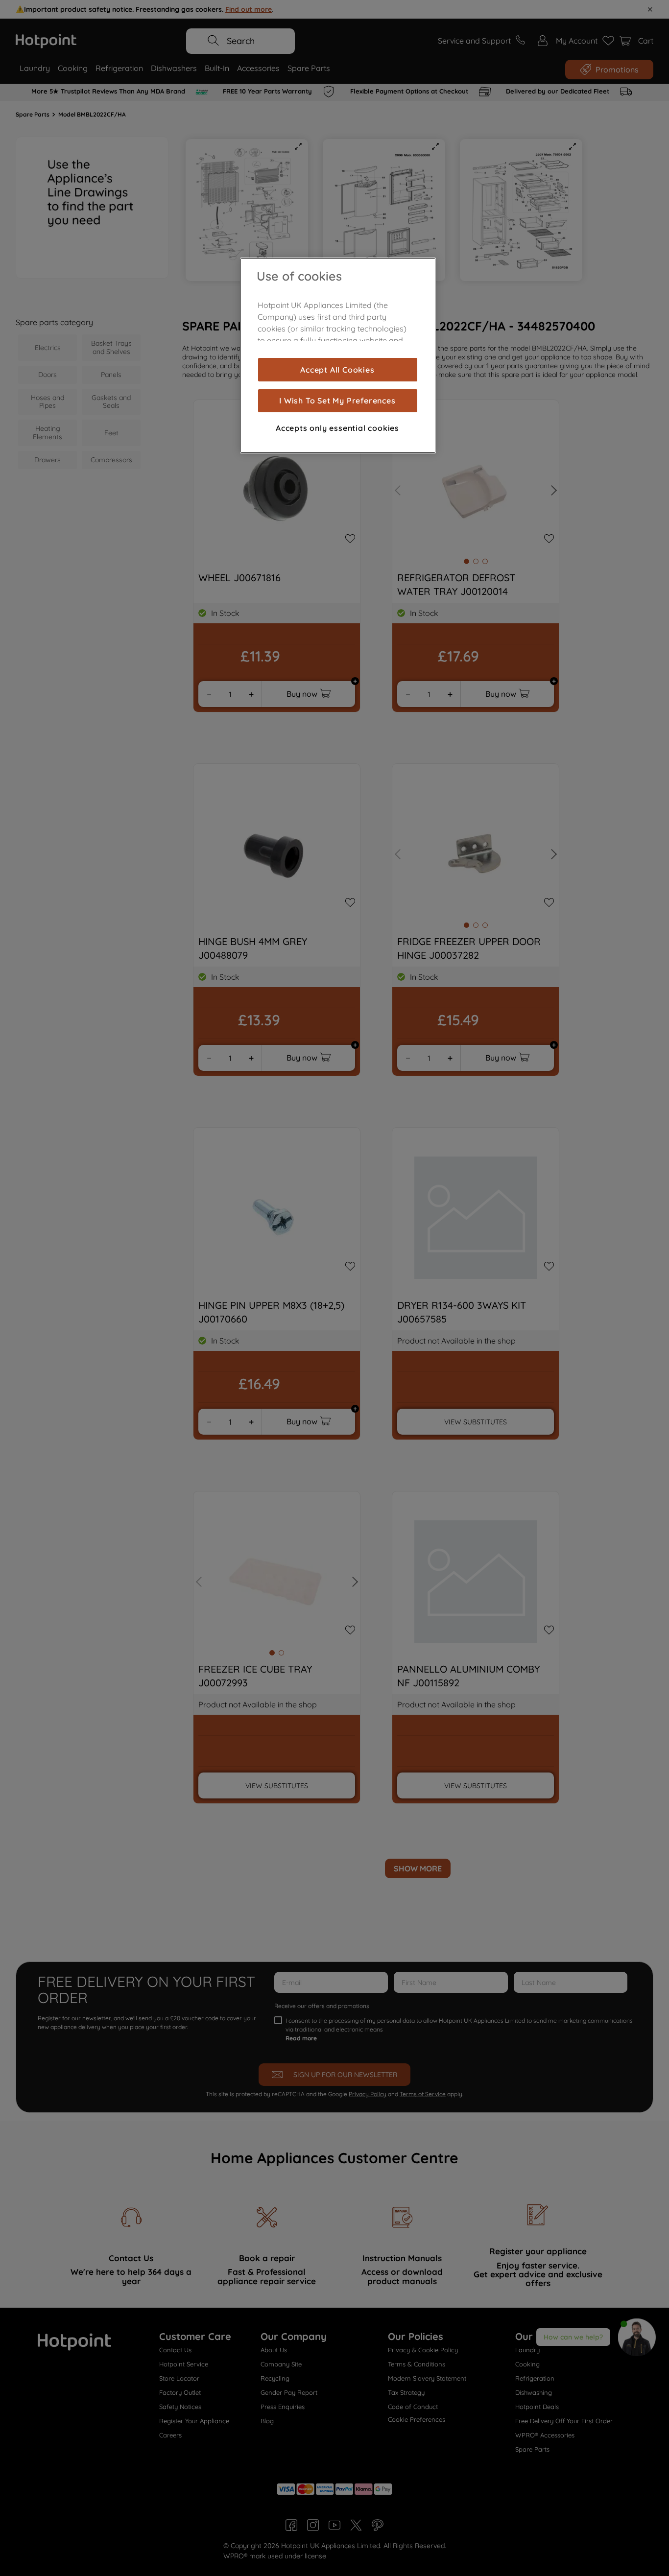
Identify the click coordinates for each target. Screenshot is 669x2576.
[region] (338, 355)
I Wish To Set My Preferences (337, 401)
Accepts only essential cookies (337, 428)
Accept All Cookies (337, 370)
